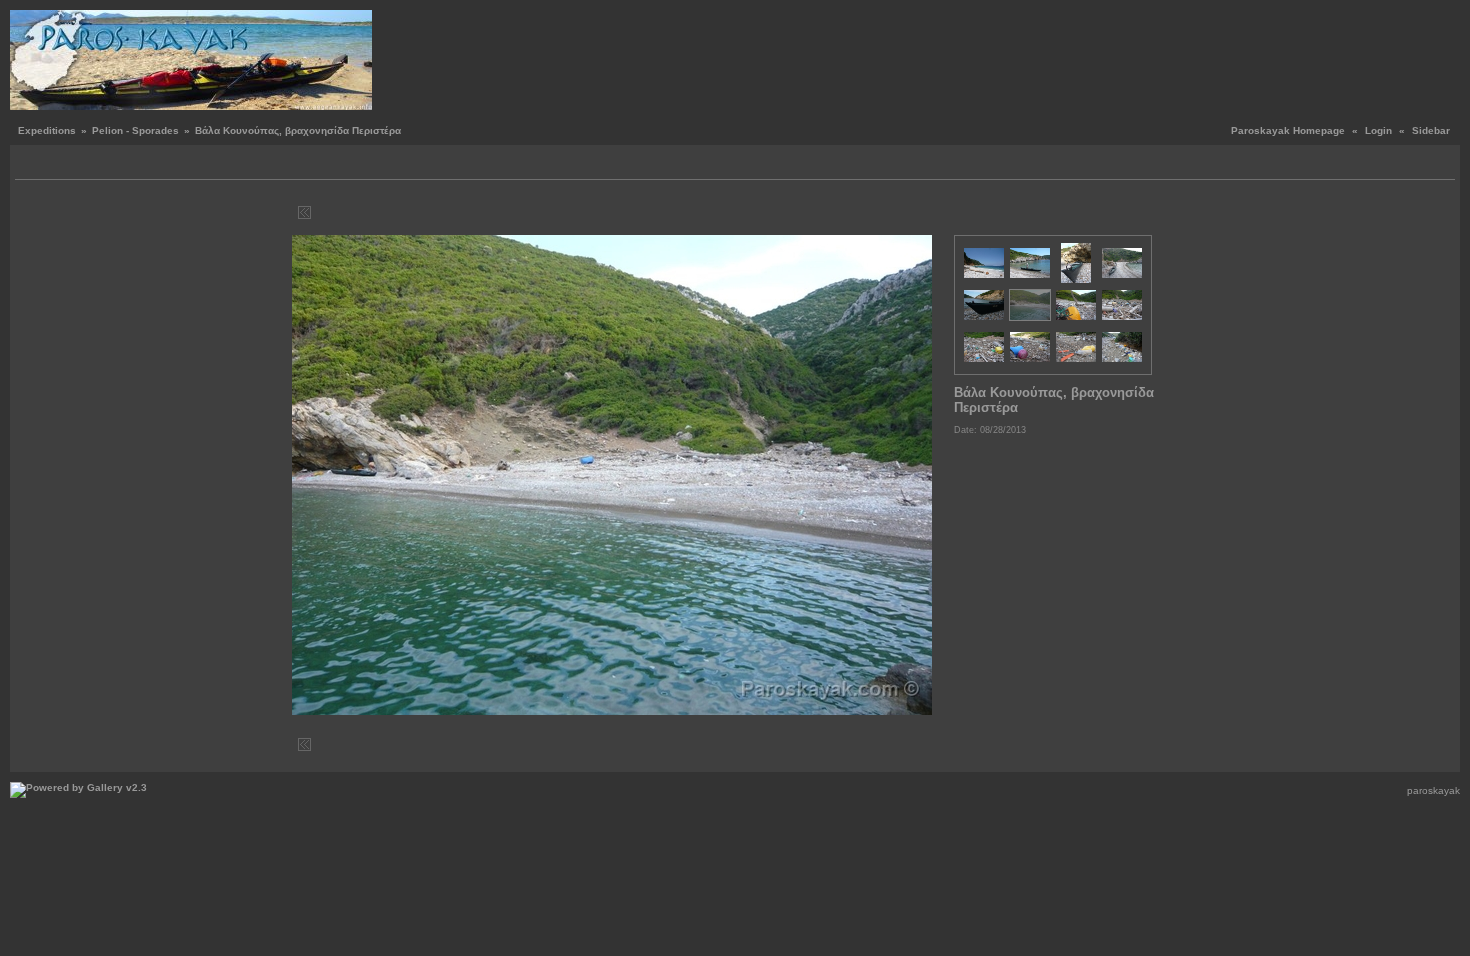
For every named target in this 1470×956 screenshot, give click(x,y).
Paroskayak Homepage (1288, 130)
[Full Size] (615, 212)
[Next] (911, 212)
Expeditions (47, 130)
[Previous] (319, 212)
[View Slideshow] (55, 164)
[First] (304, 212)
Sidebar (1431, 130)
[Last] (926, 212)
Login (1378, 130)
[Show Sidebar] (32, 164)
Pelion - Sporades (135, 130)
